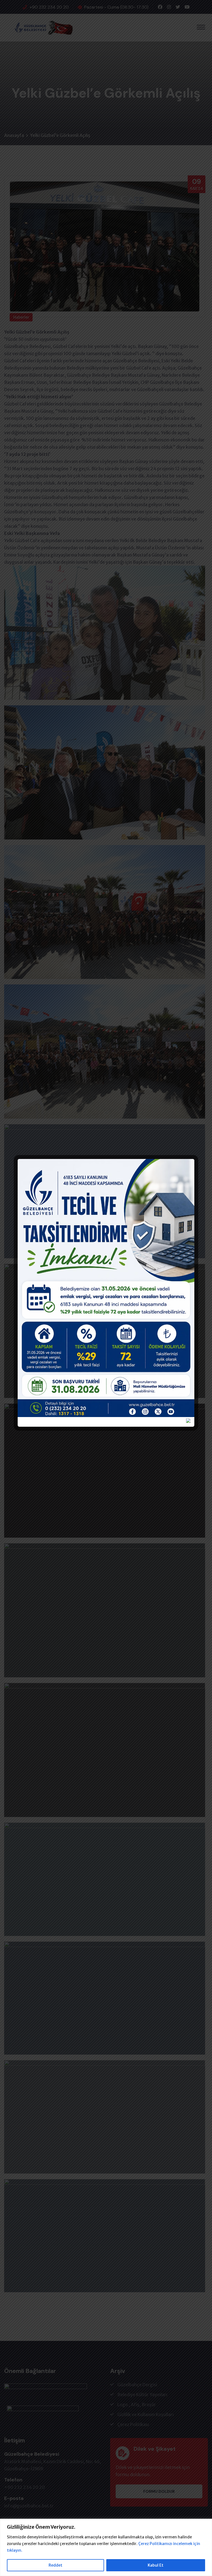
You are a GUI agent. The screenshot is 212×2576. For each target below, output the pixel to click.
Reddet (55, 2565)
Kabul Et (156, 2565)
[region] (106, 2547)
